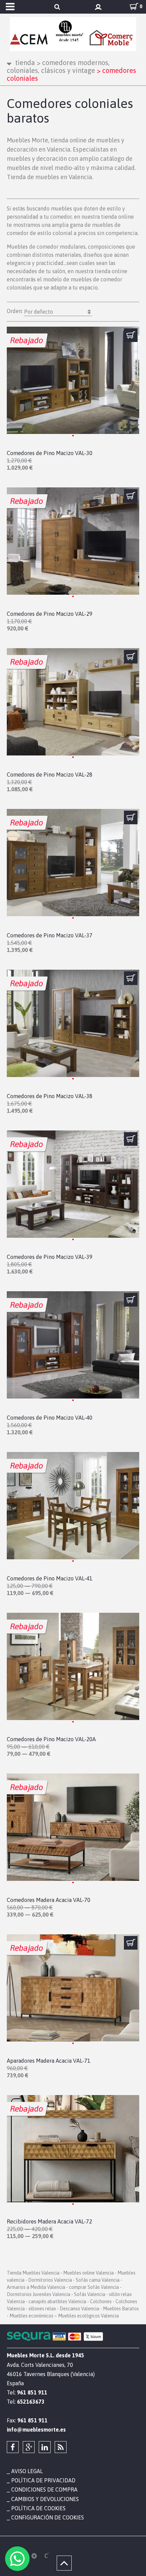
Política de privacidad (43, 2480)
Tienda (25, 63)
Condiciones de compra (44, 2489)
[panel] (34, 2556)
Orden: (30, 311)
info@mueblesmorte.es (36, 2430)
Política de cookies (38, 2508)
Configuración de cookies (48, 2517)
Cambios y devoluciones (45, 2499)
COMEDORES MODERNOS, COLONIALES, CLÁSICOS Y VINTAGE (58, 66)
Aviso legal (27, 2471)
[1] (131, 335)
